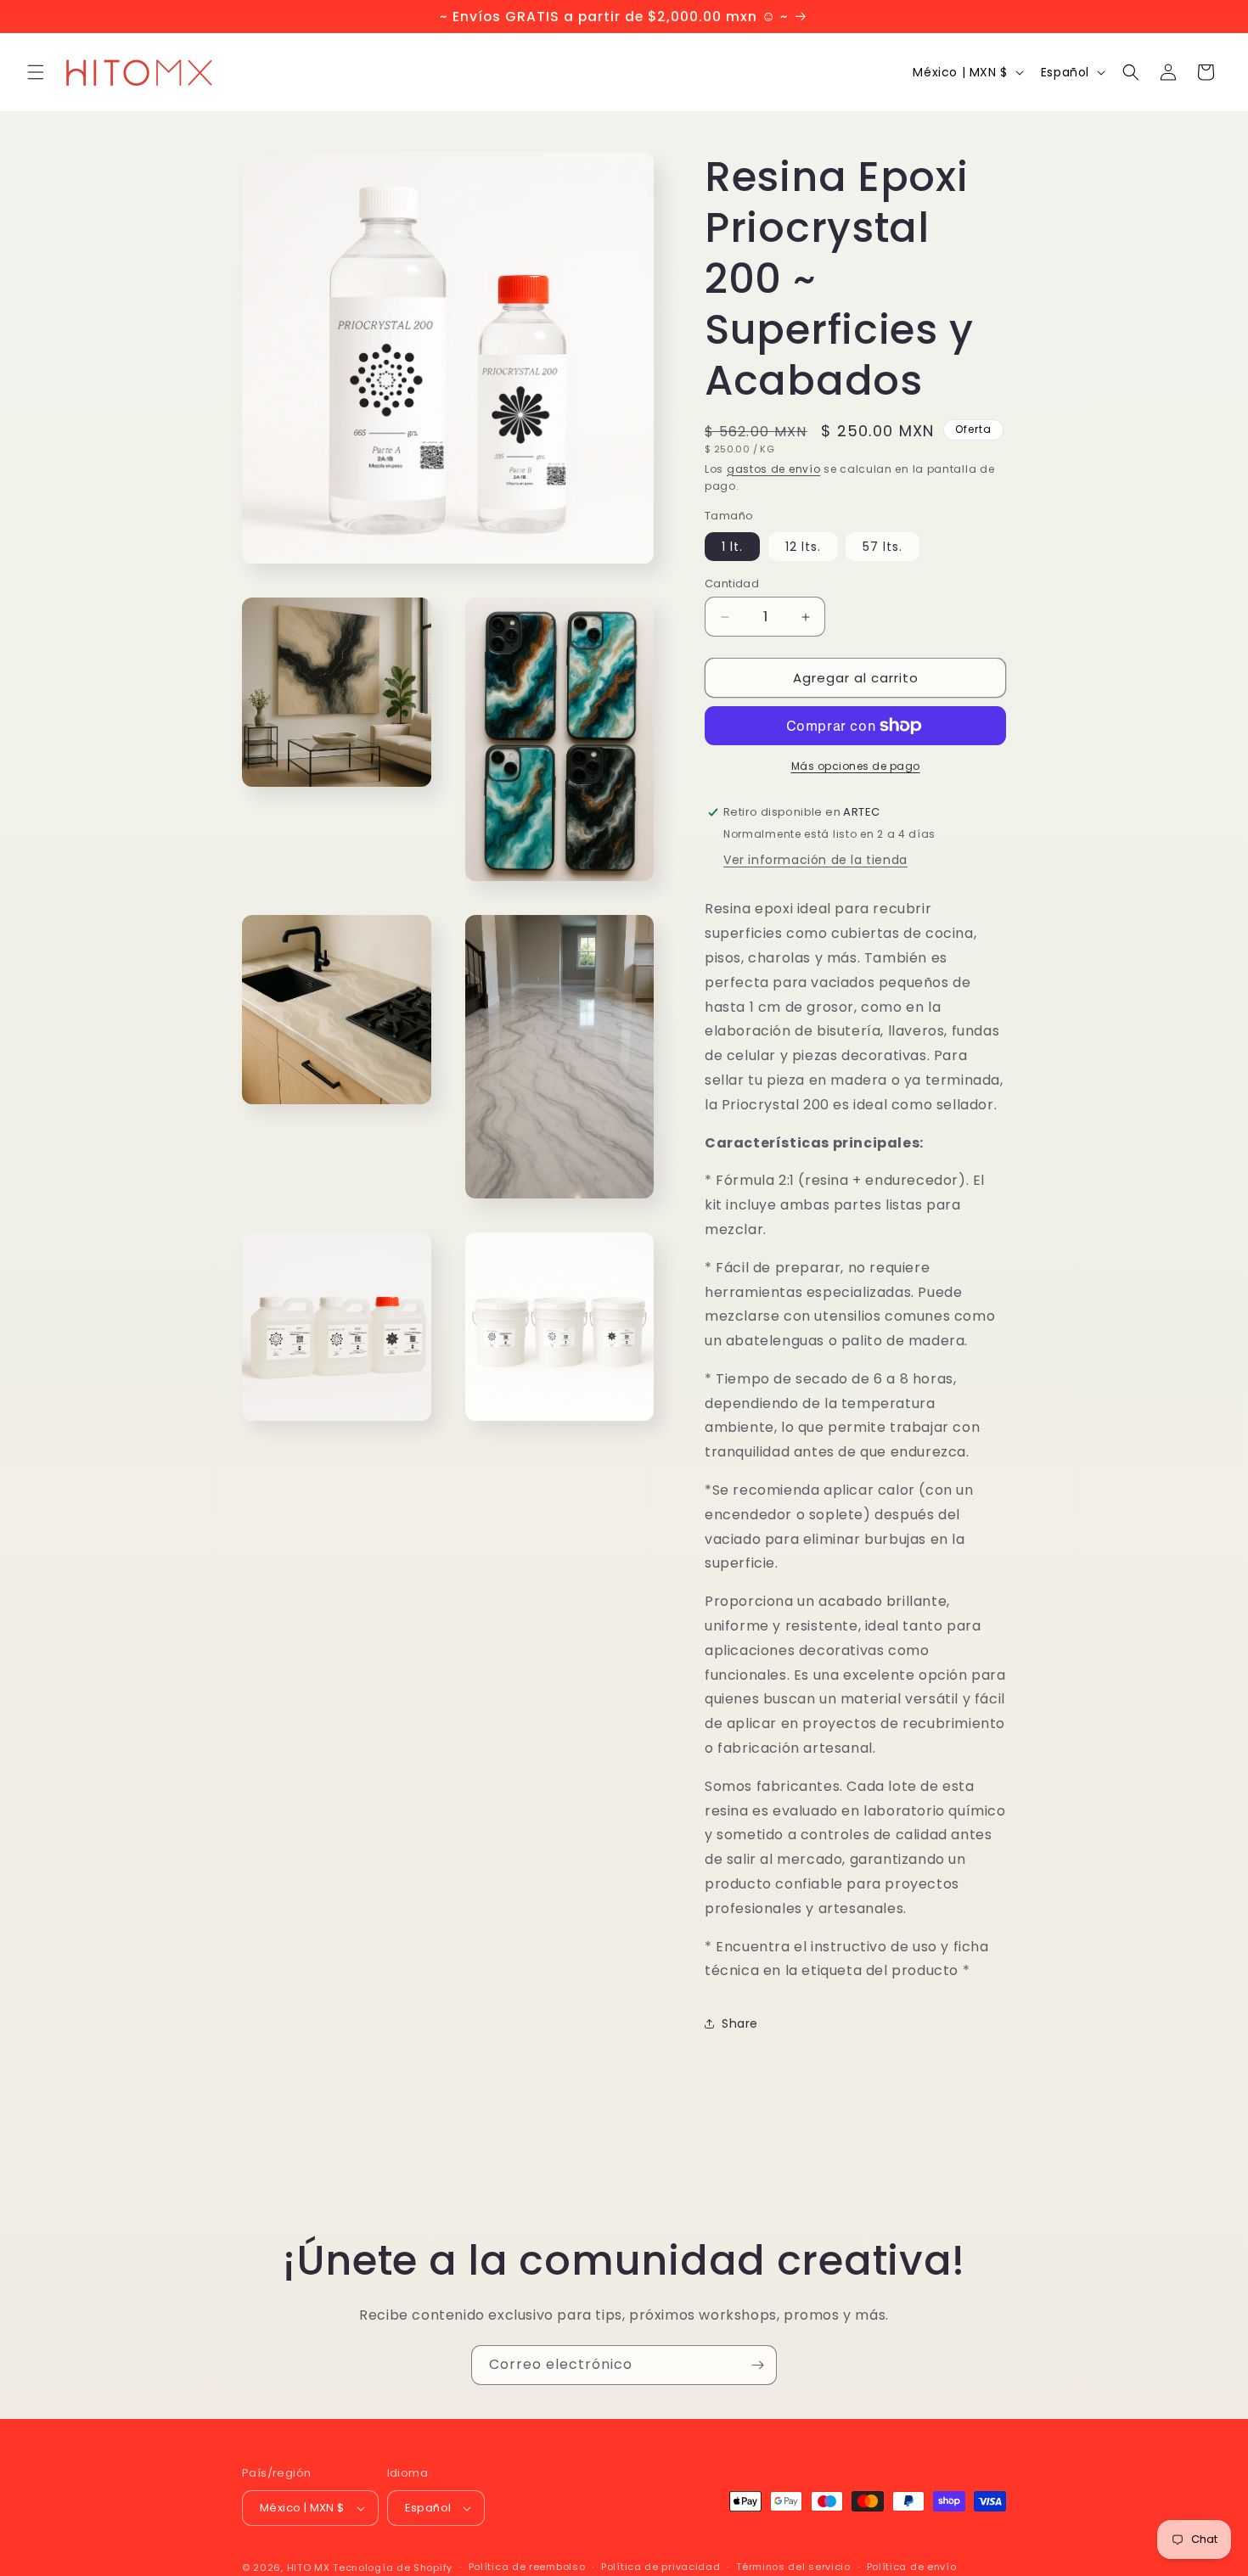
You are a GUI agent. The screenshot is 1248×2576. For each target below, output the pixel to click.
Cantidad (732, 584)
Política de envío (912, 2567)
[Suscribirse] (757, 2365)
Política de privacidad (661, 2567)
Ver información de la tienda (815, 860)
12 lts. (803, 547)
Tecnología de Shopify (393, 2568)
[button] (36, 72)
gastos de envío (774, 469)
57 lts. (883, 547)
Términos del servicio (793, 2567)
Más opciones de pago (856, 766)
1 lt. (732, 547)
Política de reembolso (527, 2567)
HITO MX (309, 2568)
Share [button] (740, 2023)
